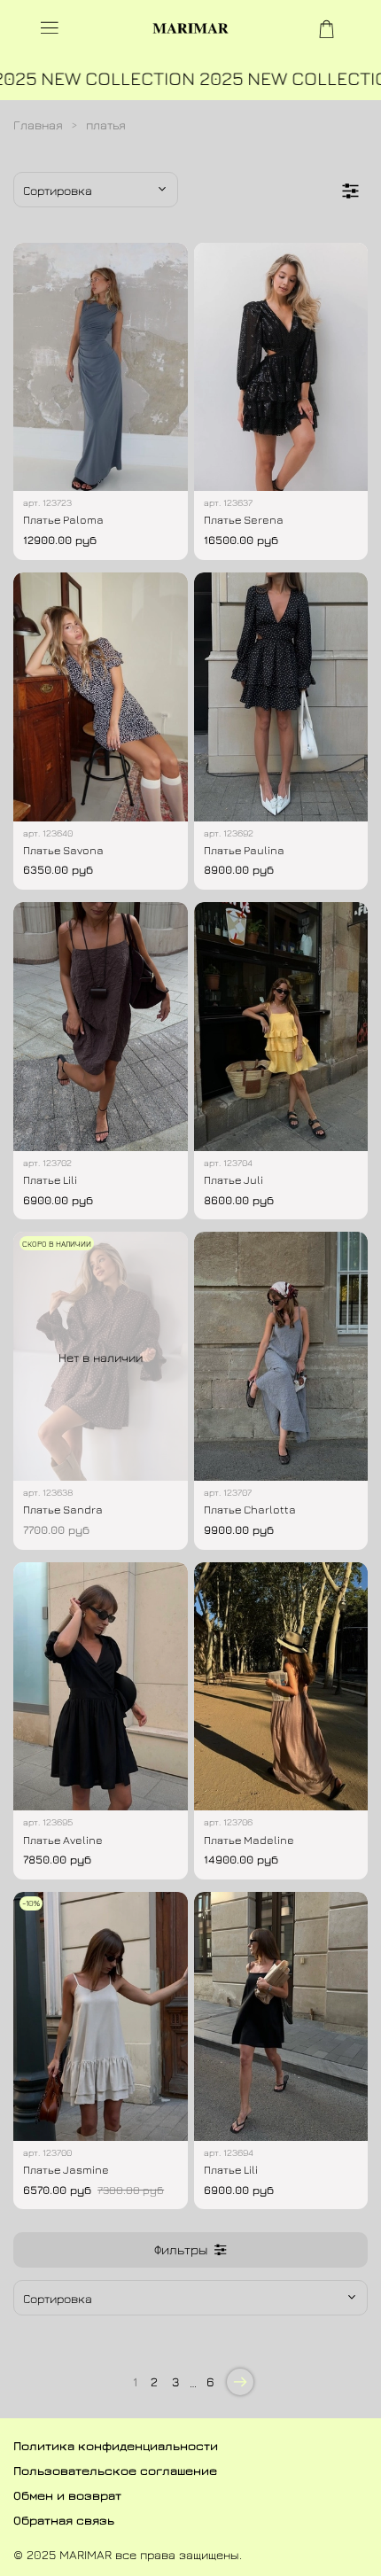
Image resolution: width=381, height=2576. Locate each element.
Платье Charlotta (250, 1510)
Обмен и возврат (67, 2495)
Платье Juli (233, 1180)
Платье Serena (244, 520)
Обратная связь (64, 2520)
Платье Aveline (63, 1840)
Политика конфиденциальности (116, 2445)
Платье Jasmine (66, 2170)
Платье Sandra (63, 1510)
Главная (38, 125)
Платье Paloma (63, 520)
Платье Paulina (244, 850)
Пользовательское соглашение (115, 2470)
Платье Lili (50, 1180)
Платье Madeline (249, 1840)
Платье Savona (63, 850)
